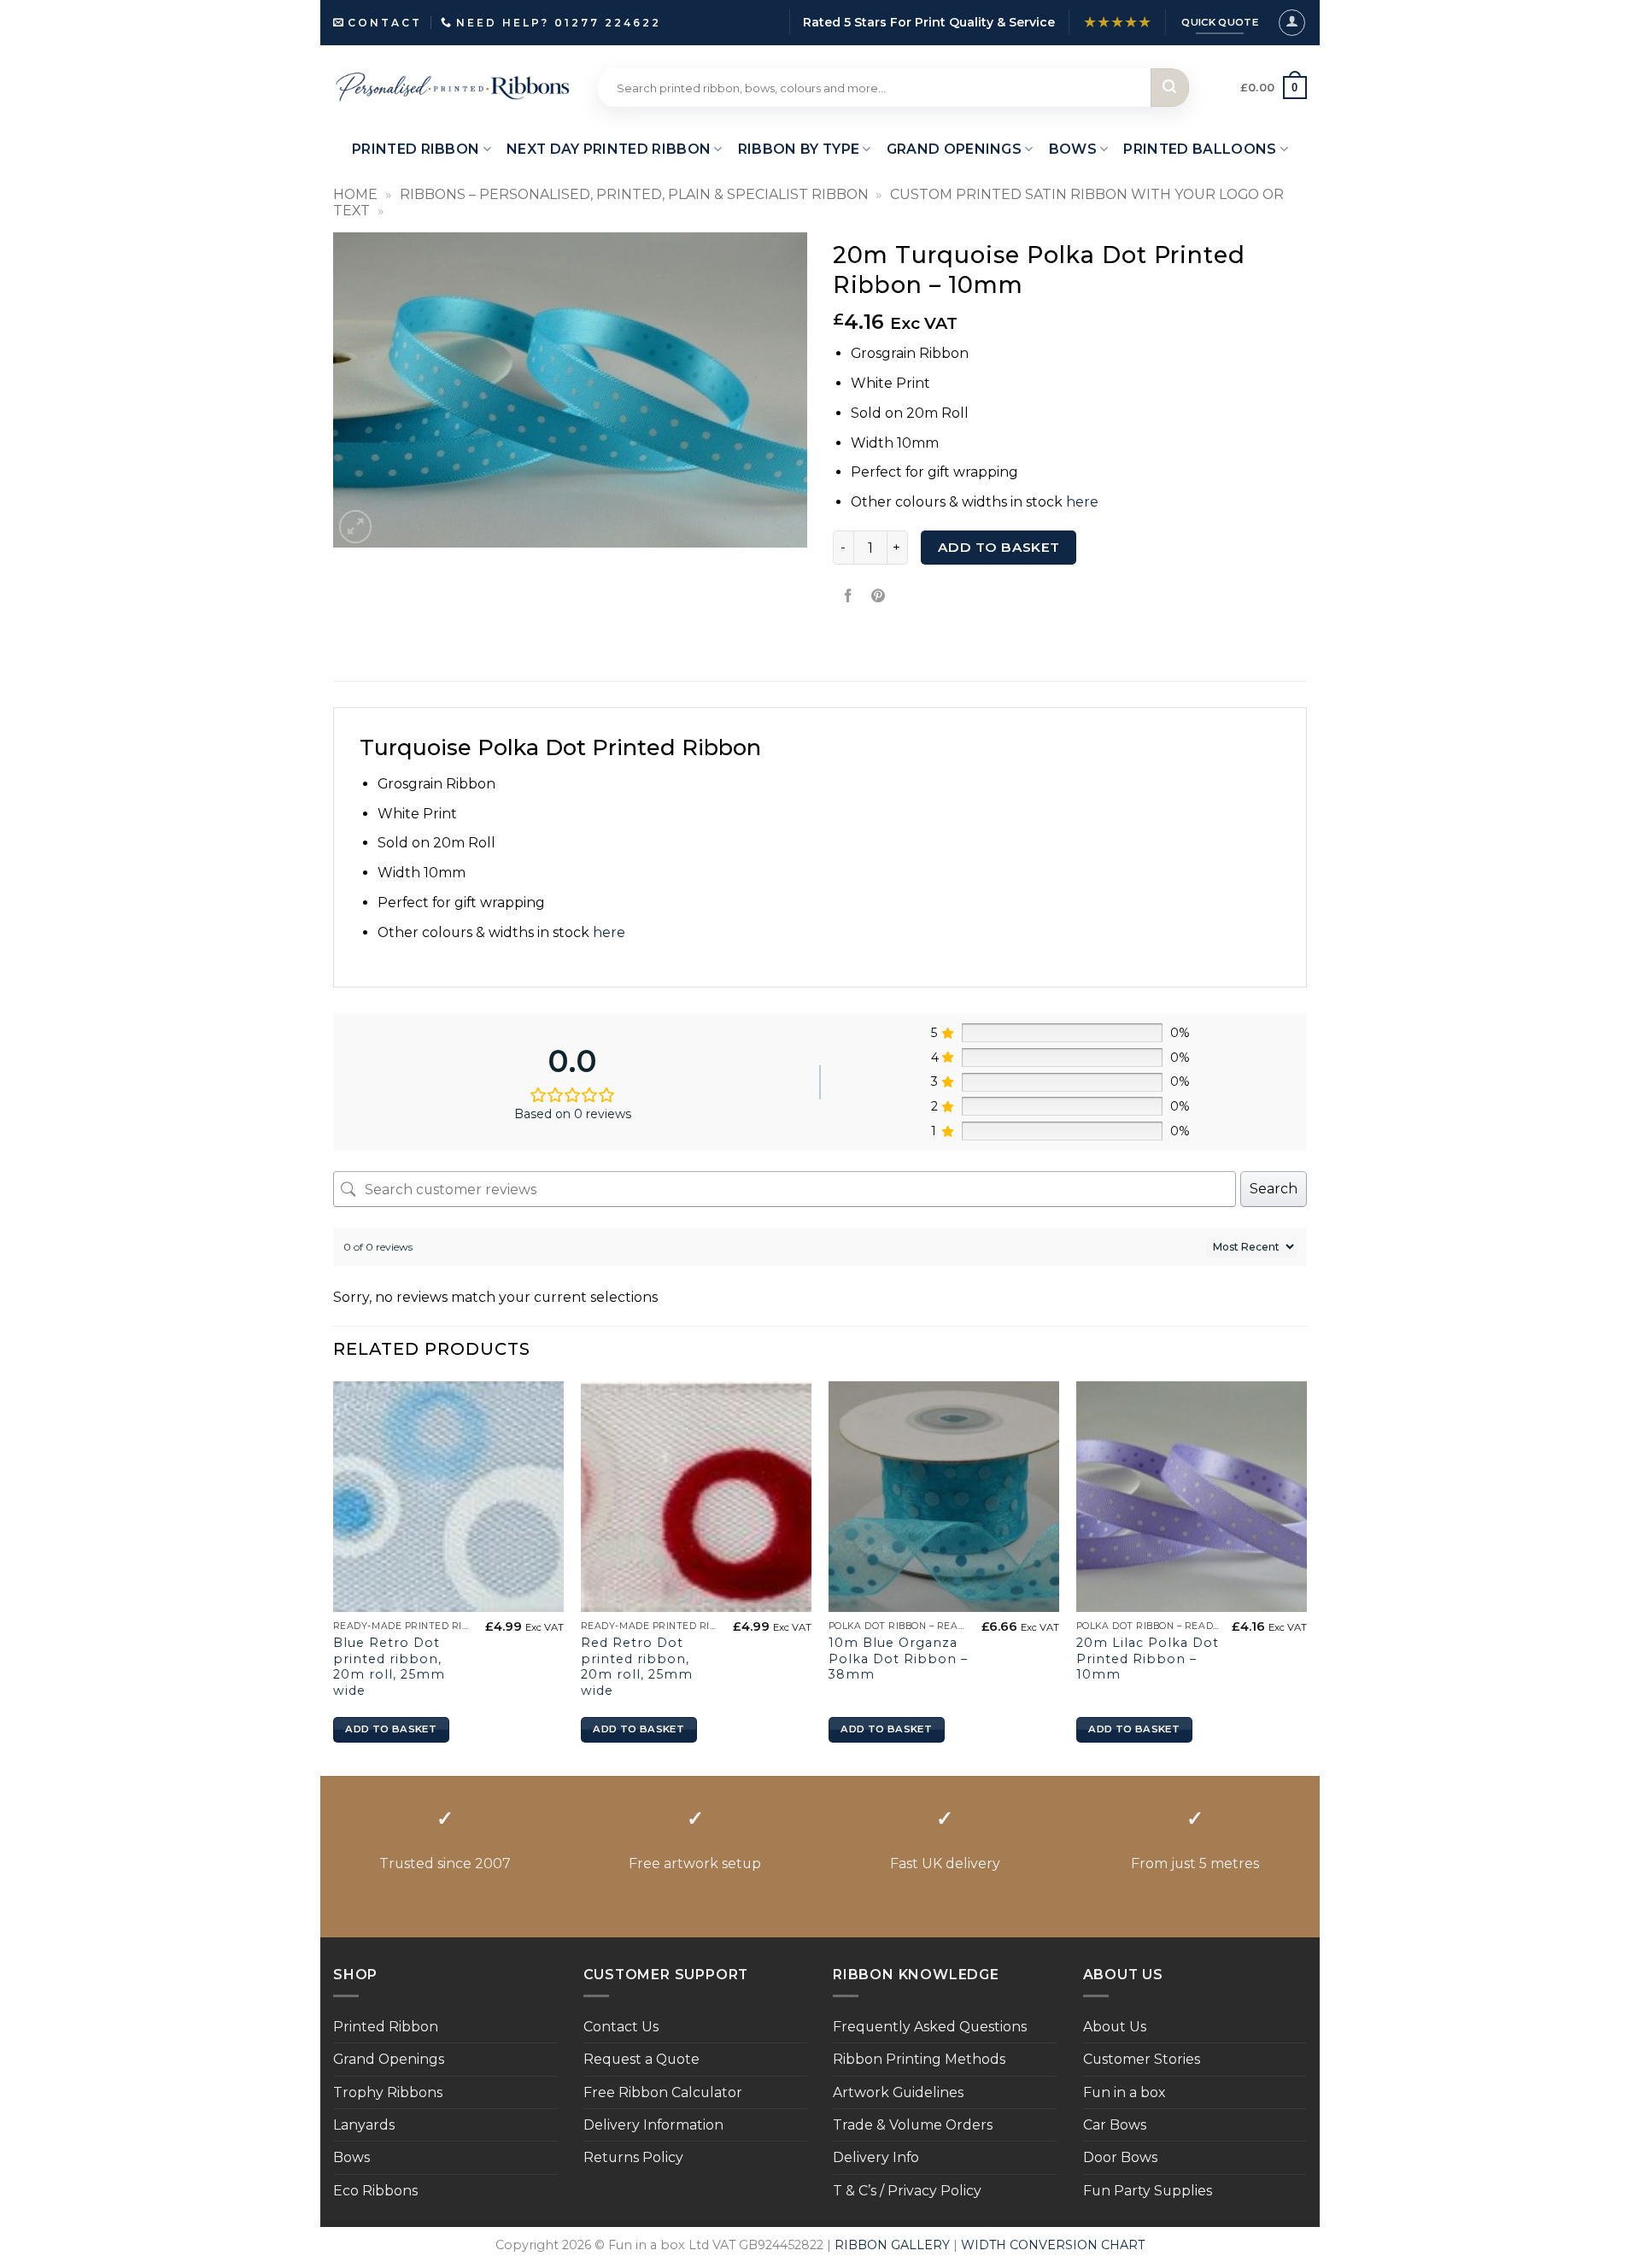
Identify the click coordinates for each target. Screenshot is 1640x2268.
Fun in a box (1124, 2092)
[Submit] (1170, 88)
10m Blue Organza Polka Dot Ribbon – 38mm (898, 1659)
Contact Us (621, 2027)
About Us (1115, 2027)
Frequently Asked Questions (930, 2027)
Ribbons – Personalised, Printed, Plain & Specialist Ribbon (634, 194)
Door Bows (1120, 2157)
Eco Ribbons (375, 2191)
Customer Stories (1142, 2059)
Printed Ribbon (386, 2027)
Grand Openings (389, 2059)
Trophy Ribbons (388, 2092)
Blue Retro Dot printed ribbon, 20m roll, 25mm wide (389, 1667)
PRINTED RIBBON (416, 149)
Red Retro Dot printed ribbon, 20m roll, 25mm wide (637, 1667)
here (1082, 502)
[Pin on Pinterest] (879, 596)
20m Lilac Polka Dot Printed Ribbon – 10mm (1148, 1659)
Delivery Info (876, 2157)
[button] (1292, 23)
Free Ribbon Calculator (663, 2092)
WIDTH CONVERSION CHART (1053, 2245)
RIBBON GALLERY (892, 2245)
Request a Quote (641, 2059)
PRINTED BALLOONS (1200, 149)
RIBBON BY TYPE (799, 149)
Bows (351, 2157)
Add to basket (999, 547)
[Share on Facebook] (849, 596)
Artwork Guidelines (898, 2092)
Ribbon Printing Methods (919, 2059)
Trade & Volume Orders (913, 2125)
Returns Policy (633, 2157)
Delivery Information (653, 2125)
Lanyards (364, 2125)
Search (1274, 1189)
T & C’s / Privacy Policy (907, 2191)
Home (355, 194)
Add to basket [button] (390, 1729)
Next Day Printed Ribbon (609, 149)
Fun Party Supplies (1148, 2191)
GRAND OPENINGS (954, 149)
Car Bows (1115, 2125)
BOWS (1073, 149)
